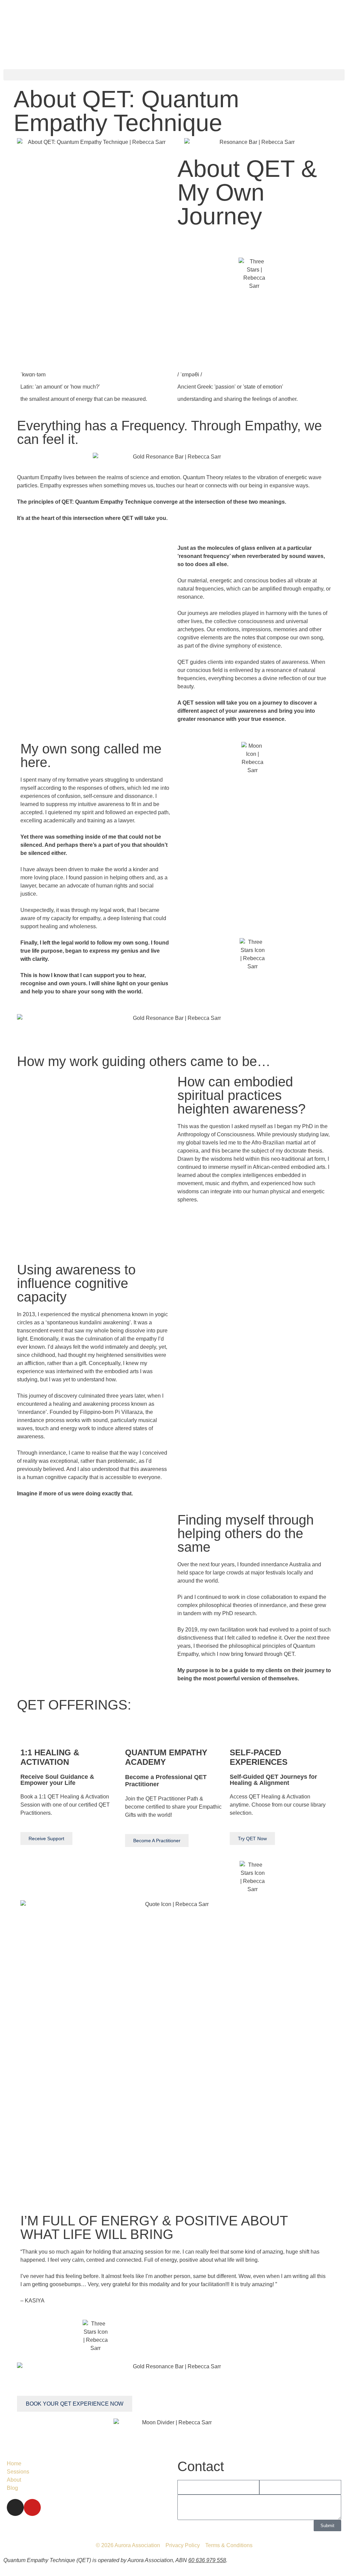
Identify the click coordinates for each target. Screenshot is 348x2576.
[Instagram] (15, 2507)
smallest (39, 399)
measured (134, 399)
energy (84, 399)
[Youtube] (32, 2507)
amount (60, 399)
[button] (174, 75)
